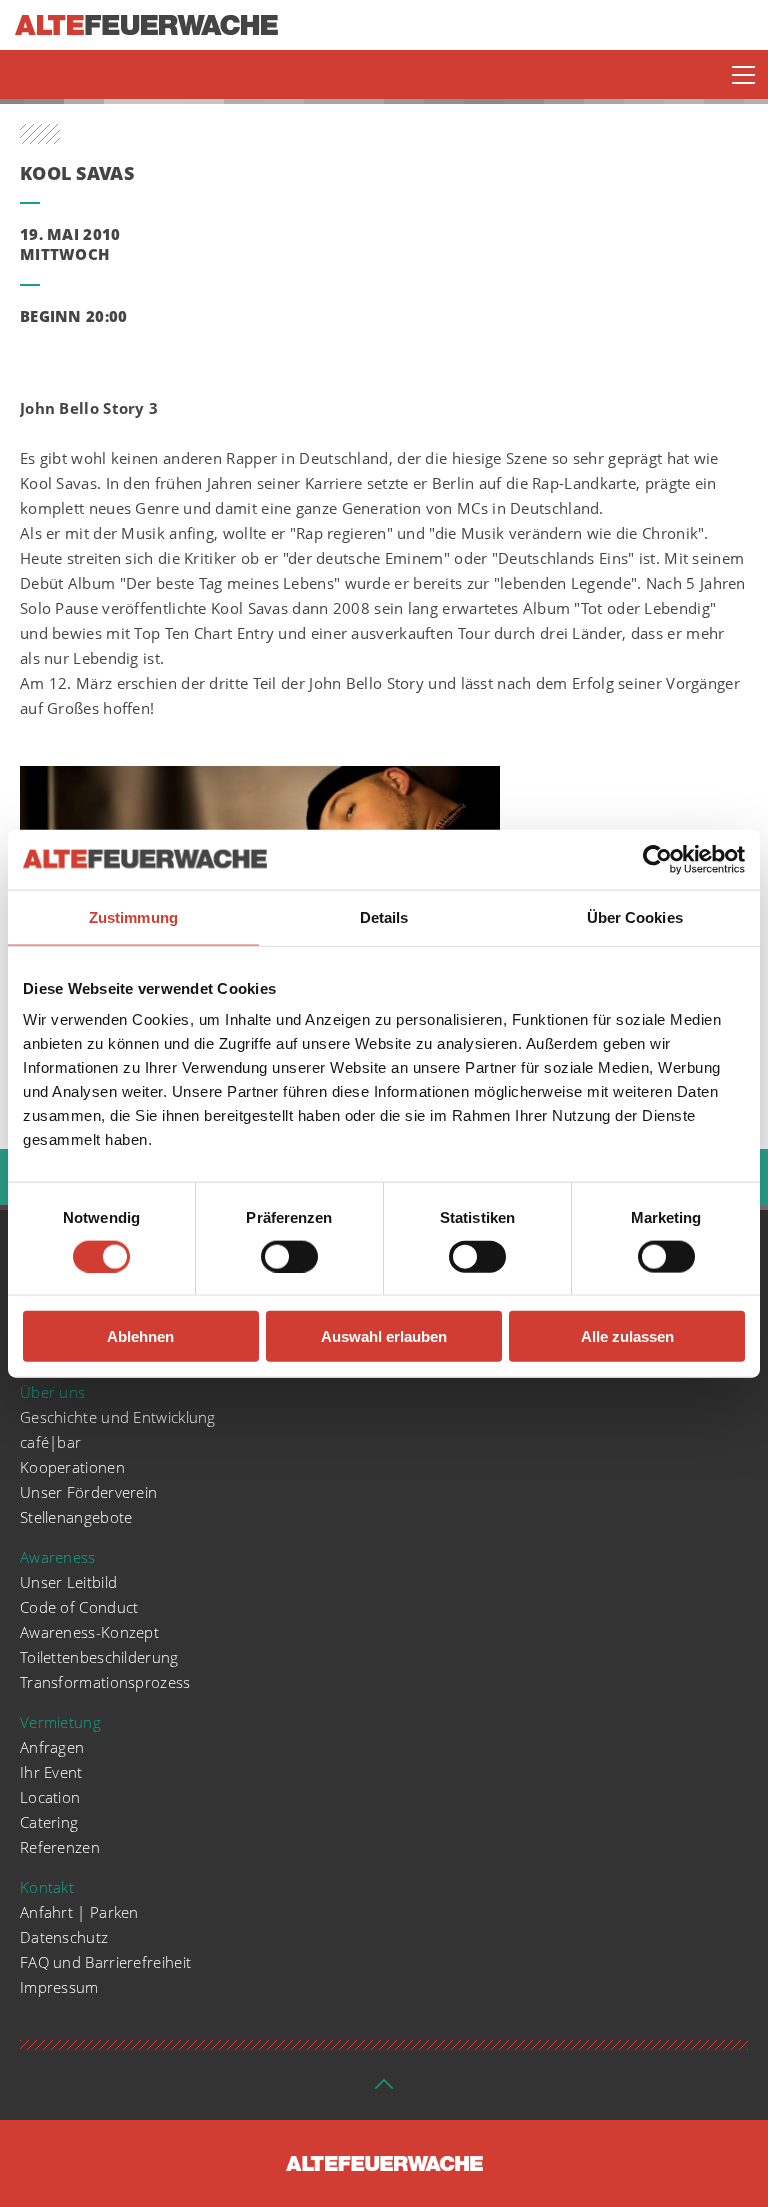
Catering (49, 1822)
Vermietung (60, 1722)
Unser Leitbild (68, 1582)
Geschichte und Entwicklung (118, 1417)
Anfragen (52, 1747)
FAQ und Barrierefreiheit (105, 1962)
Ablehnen (140, 1336)
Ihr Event (51, 1772)
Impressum (59, 1987)
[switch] (289, 1256)
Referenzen (60, 1847)
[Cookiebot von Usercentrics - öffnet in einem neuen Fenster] (657, 859)
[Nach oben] (384, 2090)
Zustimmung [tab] (133, 916)
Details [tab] (384, 916)
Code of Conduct (79, 1607)
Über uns (52, 1392)
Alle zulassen (627, 1336)
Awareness (58, 1557)
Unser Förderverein (88, 1492)
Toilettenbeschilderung (99, 1657)
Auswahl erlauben (384, 1336)
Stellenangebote (76, 1517)
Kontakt (47, 1887)
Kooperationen (72, 1467)
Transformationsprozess (105, 1682)
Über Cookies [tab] (635, 916)
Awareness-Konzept (89, 1632)
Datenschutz (64, 1937)
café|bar (50, 1442)
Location (50, 1797)
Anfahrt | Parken (79, 1912)
